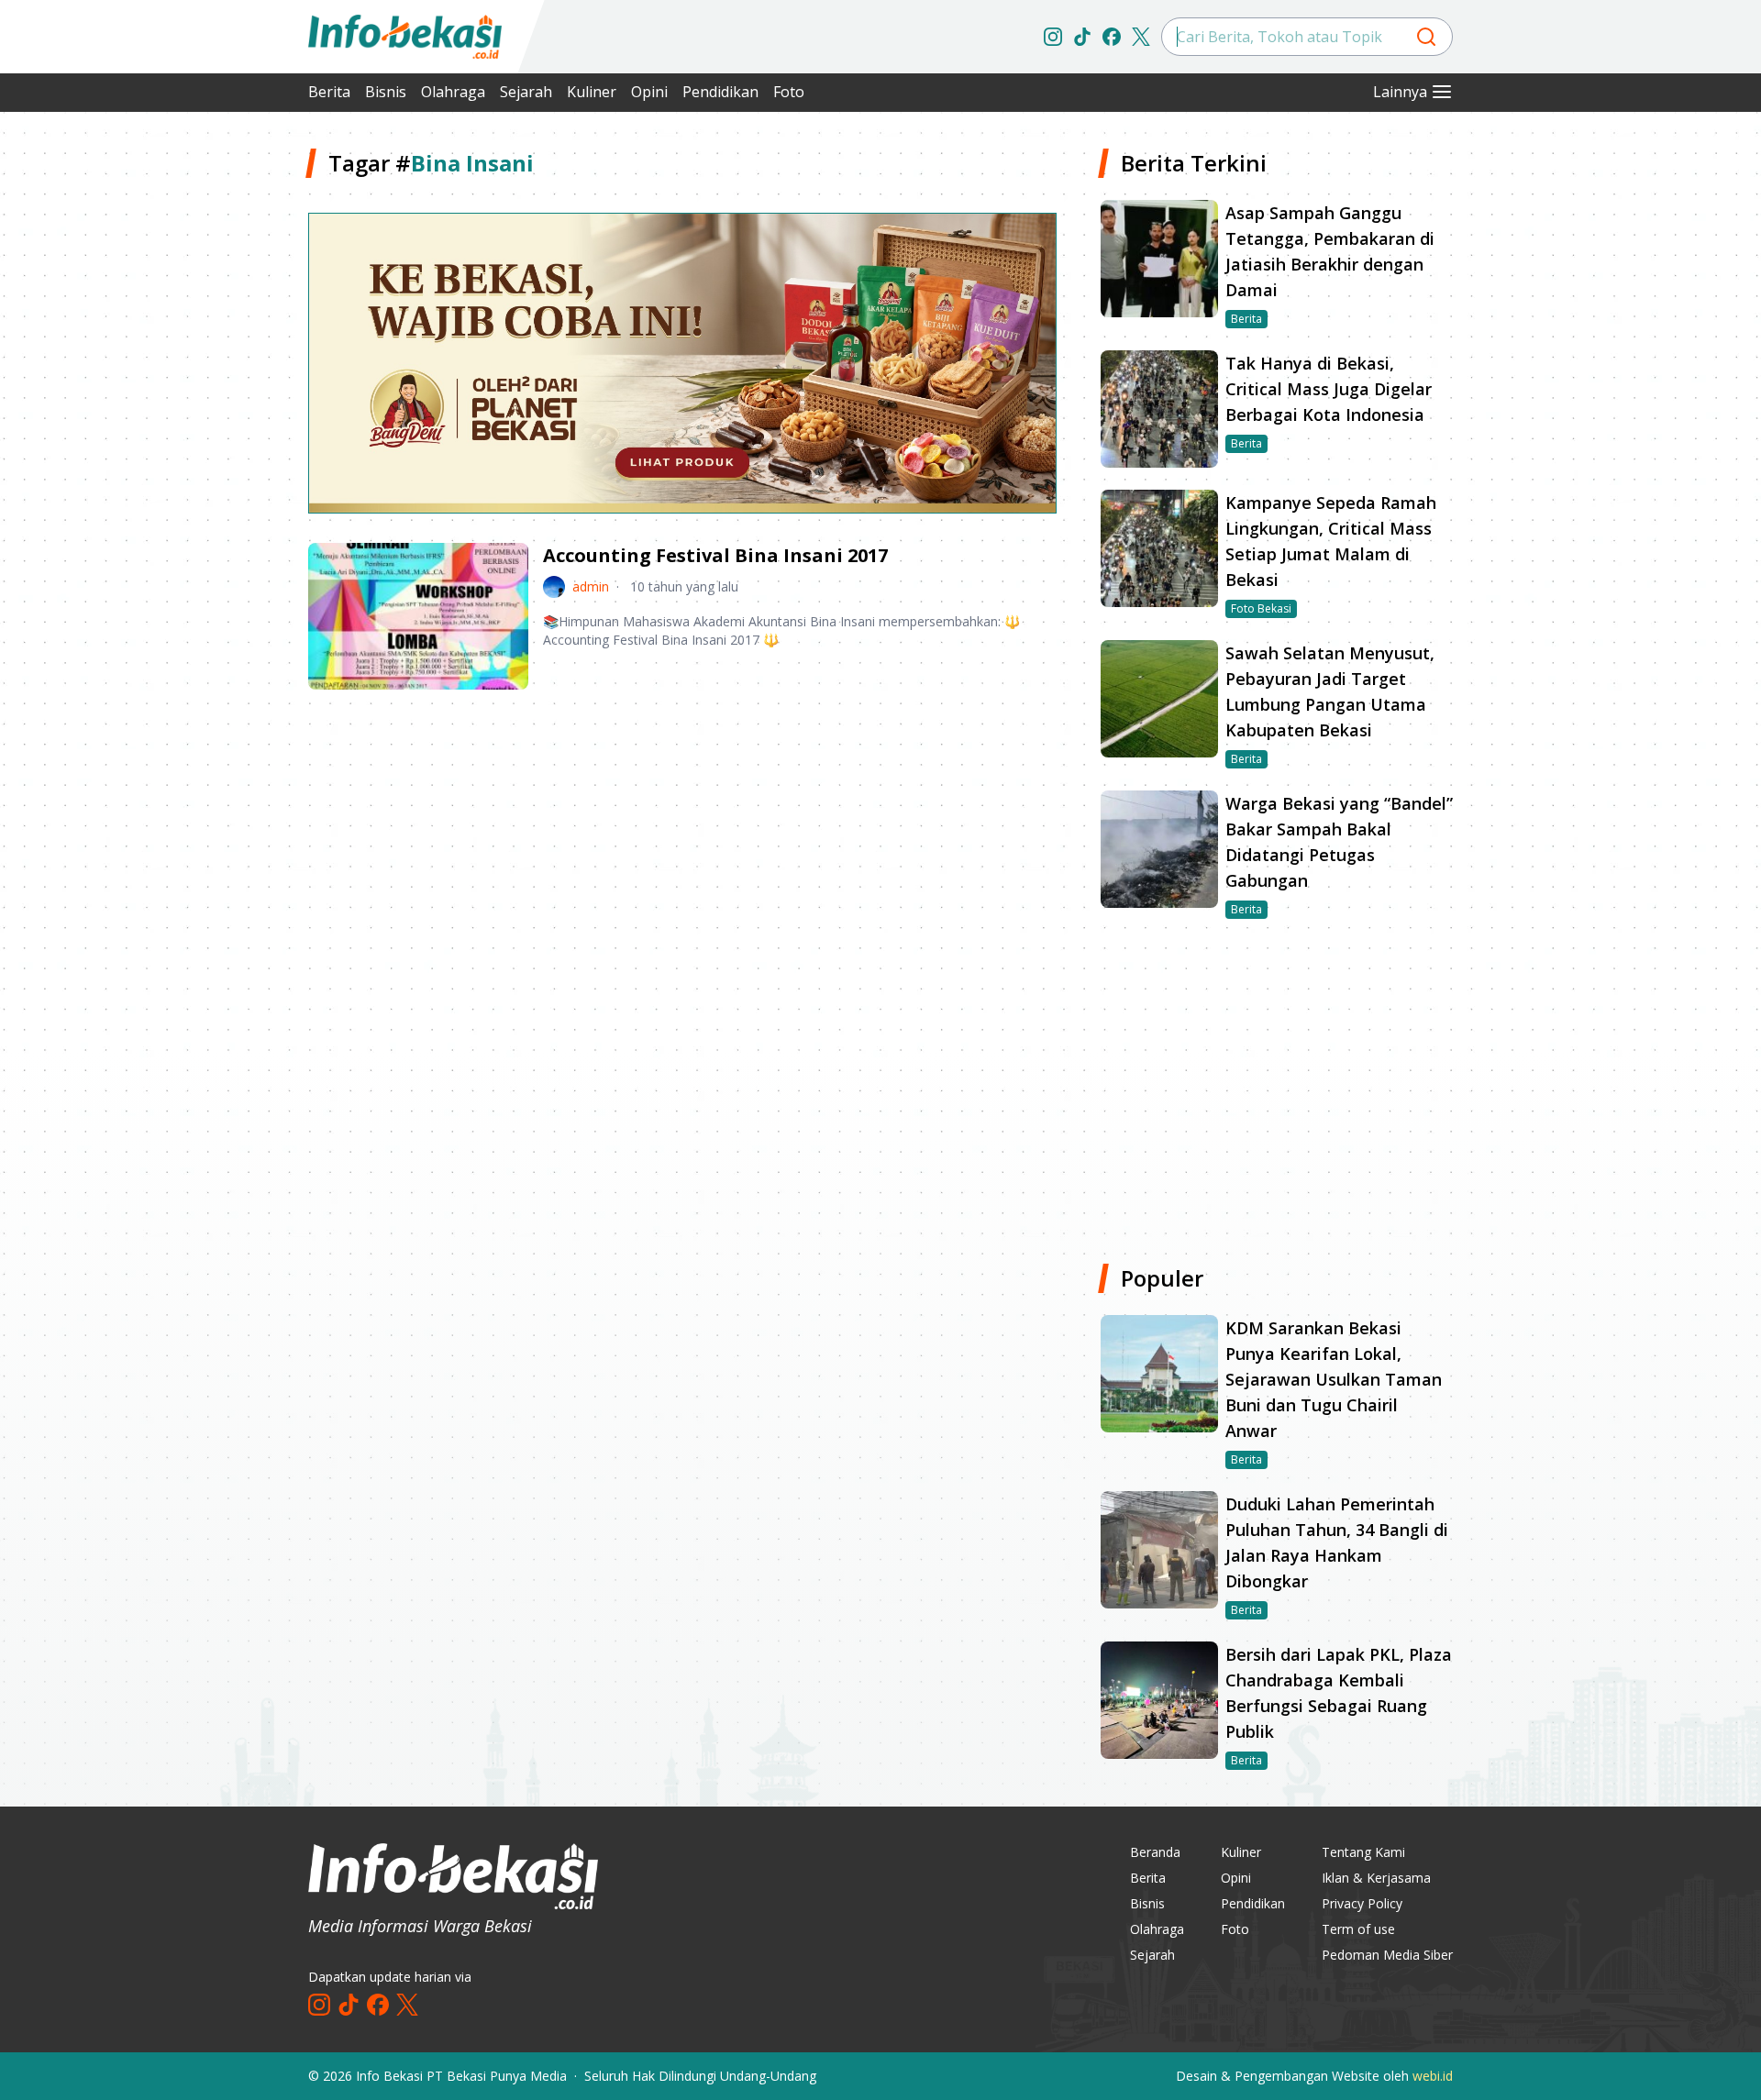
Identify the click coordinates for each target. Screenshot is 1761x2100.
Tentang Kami (1363, 1852)
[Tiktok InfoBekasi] (1082, 37)
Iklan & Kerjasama (1376, 1878)
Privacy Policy (1362, 1903)
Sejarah (526, 92)
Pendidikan (720, 92)
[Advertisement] (211, 422)
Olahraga (453, 92)
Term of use (1358, 1929)
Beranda (1155, 1852)
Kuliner (592, 92)
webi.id (1433, 2076)
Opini (649, 92)
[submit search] (1426, 37)
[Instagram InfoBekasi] (1053, 37)
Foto (789, 92)
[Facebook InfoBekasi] (1112, 37)
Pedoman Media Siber (1387, 1955)
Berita (329, 92)
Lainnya (1400, 92)
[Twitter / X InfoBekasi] (1141, 37)
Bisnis (386, 92)
